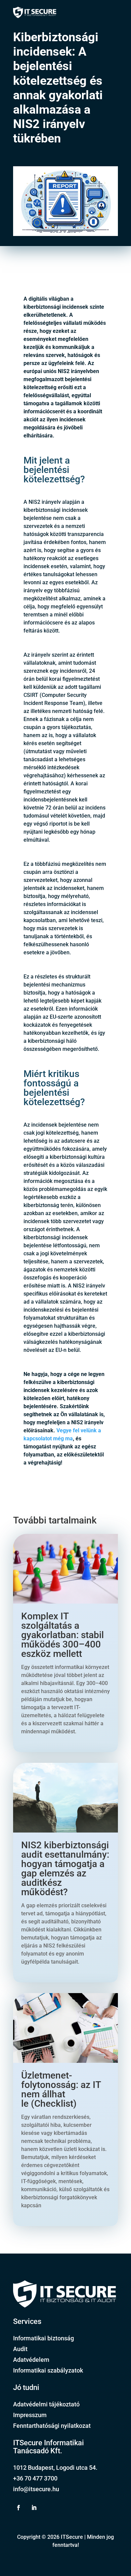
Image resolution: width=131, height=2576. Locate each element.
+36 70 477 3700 (35, 2478)
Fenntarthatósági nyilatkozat (52, 2426)
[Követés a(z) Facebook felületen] (18, 2508)
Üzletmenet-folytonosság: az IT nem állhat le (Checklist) (61, 2089)
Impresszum (30, 2415)
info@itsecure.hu (36, 2489)
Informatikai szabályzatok (48, 2370)
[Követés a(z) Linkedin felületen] (34, 2508)
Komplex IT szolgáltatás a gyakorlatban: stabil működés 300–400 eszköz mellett (62, 1635)
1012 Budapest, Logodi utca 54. (55, 2468)
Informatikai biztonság (43, 2338)
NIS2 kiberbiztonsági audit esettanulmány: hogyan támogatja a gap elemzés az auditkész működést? (65, 1869)
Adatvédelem (31, 2360)
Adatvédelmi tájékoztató (46, 2404)
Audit (20, 2349)
